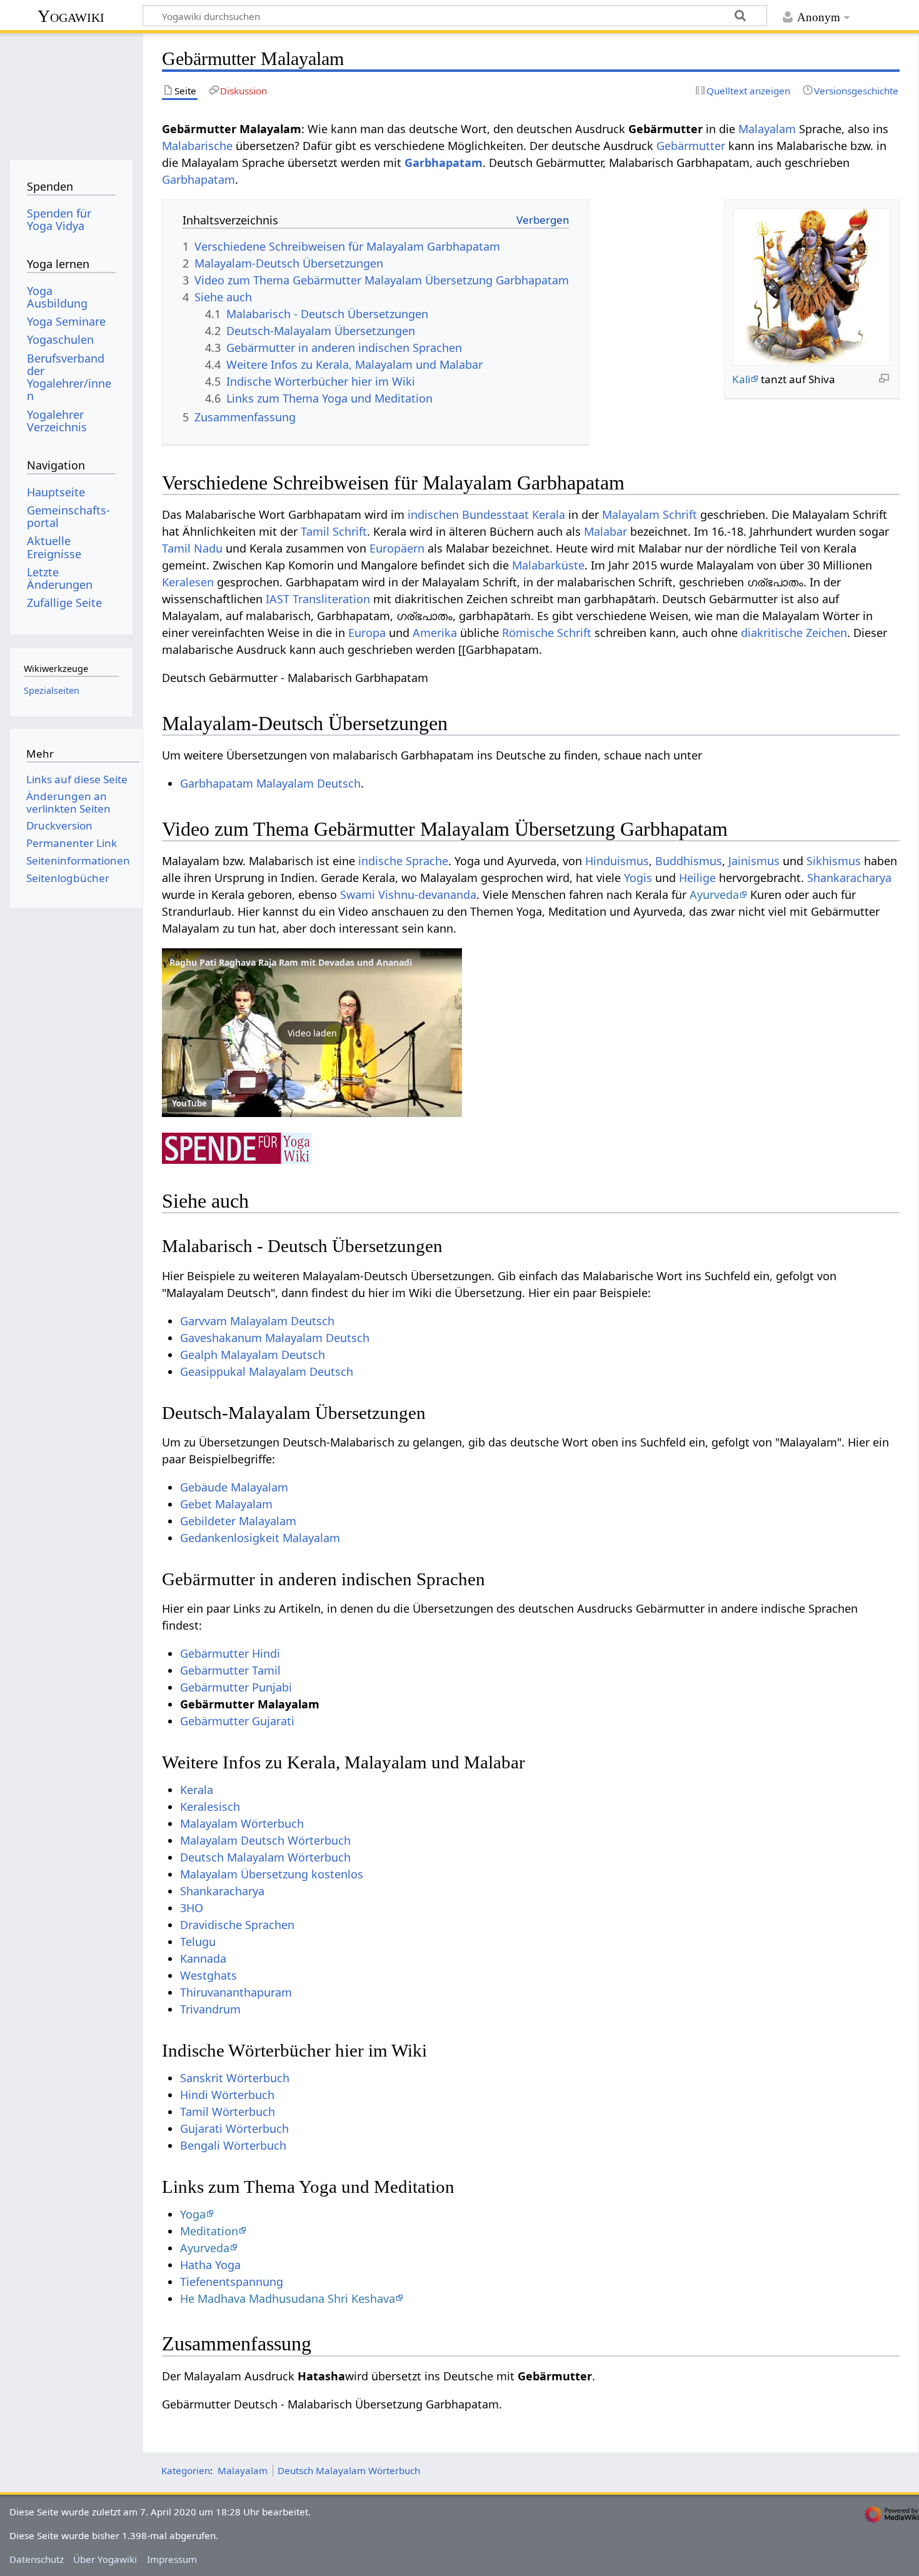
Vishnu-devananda (427, 895)
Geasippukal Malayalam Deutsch (267, 1371)
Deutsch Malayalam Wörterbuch (265, 1857)
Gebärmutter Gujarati (237, 1721)
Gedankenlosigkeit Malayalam (260, 1538)
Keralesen (188, 582)
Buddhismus (689, 861)
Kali (741, 379)
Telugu (198, 1942)
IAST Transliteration (318, 599)
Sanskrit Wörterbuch (235, 2078)
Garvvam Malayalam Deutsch (257, 1321)
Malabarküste (548, 565)
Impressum (172, 2559)
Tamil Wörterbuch (228, 2112)
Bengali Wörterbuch (233, 2145)
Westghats (208, 1975)
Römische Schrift (547, 633)
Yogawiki (71, 16)
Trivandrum (210, 2009)
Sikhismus (834, 861)
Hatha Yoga (210, 2265)
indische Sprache (403, 861)
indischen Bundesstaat (468, 514)
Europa (367, 633)
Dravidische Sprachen (237, 1925)
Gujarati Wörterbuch (234, 2128)
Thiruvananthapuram (236, 1992)
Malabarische (197, 146)
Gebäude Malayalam (234, 1487)
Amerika (435, 633)
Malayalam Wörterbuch (242, 1823)
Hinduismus (617, 861)
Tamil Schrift (334, 531)
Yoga (193, 2214)
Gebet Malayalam (226, 1504)
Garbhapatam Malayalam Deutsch (270, 783)
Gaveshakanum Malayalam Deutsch (275, 1338)
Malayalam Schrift (650, 514)
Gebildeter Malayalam (238, 1521)
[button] (312, 1033)
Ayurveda (714, 895)
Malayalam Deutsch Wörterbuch (265, 1840)
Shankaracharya (849, 878)
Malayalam (767, 129)
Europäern (397, 548)
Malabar (605, 531)
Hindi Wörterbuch (227, 2095)
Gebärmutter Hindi (230, 1653)
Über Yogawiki (105, 2559)
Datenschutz (37, 2559)
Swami (358, 895)
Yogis (638, 878)
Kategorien (186, 2470)
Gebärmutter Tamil (230, 1670)
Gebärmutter (691, 146)
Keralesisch (210, 1807)
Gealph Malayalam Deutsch (253, 1355)
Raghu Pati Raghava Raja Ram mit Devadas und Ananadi (291, 962)
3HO (192, 1908)
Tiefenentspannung (232, 2282)
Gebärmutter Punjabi (236, 1687)
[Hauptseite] (71, 92)
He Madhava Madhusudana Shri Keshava (288, 2298)
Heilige (697, 878)
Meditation (209, 2231)
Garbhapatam (444, 163)
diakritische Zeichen (794, 633)
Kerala (549, 514)
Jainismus (754, 861)
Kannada (203, 1958)
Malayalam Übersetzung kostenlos (272, 1874)
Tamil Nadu (192, 548)
